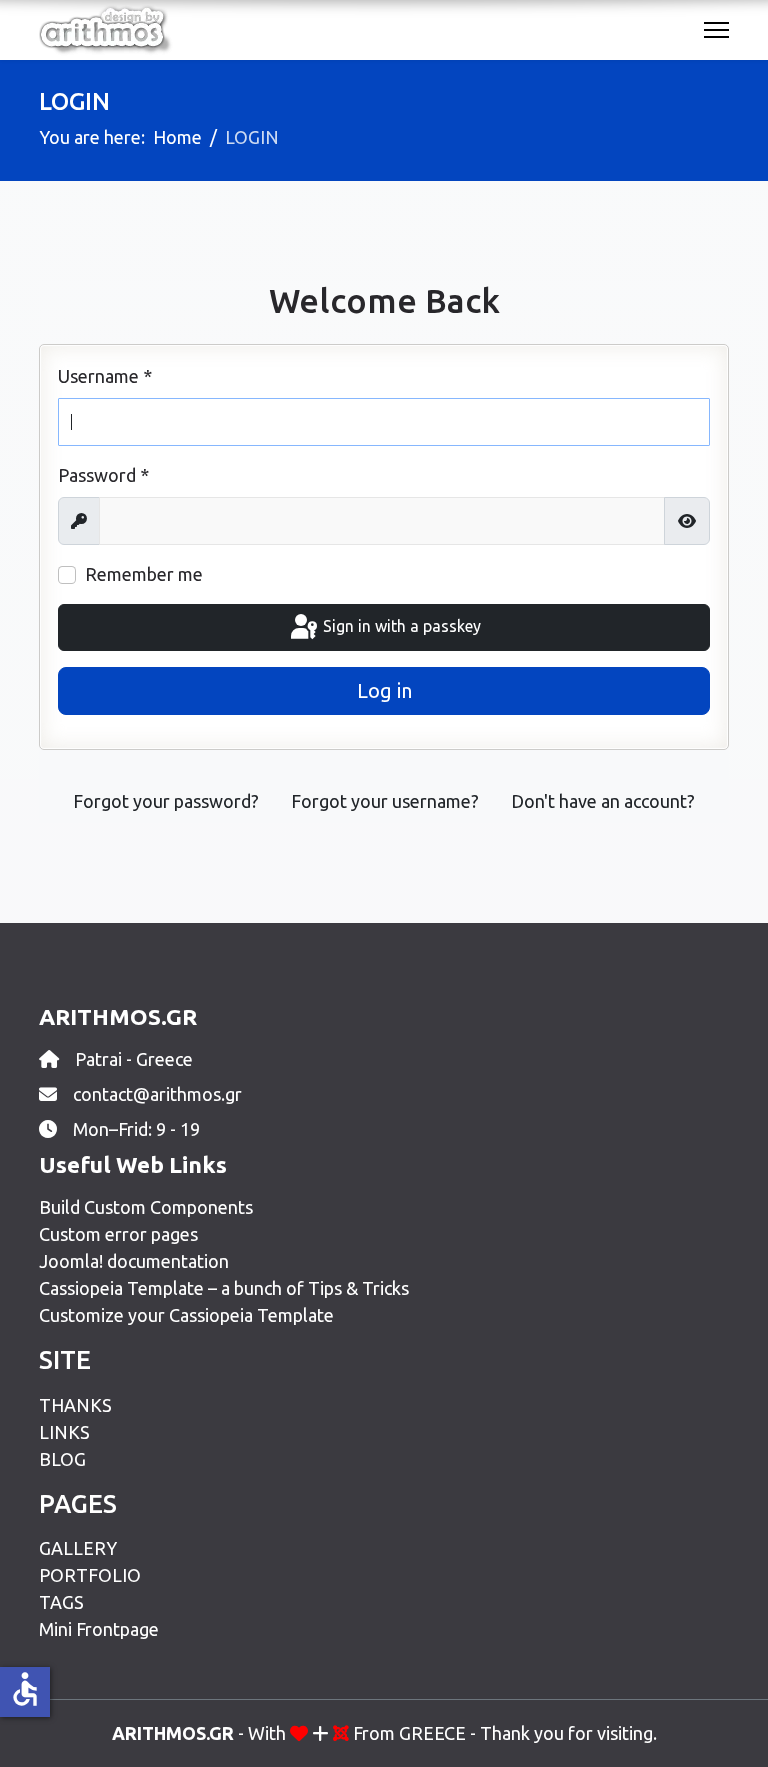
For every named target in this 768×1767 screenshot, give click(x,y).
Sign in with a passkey (400, 626)
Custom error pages (118, 1234)
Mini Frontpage (99, 1629)
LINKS (64, 1432)
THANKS (75, 1405)
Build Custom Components (146, 1207)
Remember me (144, 574)
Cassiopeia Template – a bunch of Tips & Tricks (224, 1288)
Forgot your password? (166, 801)
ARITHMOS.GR (173, 1733)
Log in (384, 690)
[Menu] (716, 30)
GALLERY (78, 1548)
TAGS (61, 1602)
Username (105, 376)
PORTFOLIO (90, 1575)
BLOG (62, 1459)
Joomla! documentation (134, 1261)
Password (103, 475)
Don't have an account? (603, 801)
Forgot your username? (385, 801)
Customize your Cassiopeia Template (186, 1315)
